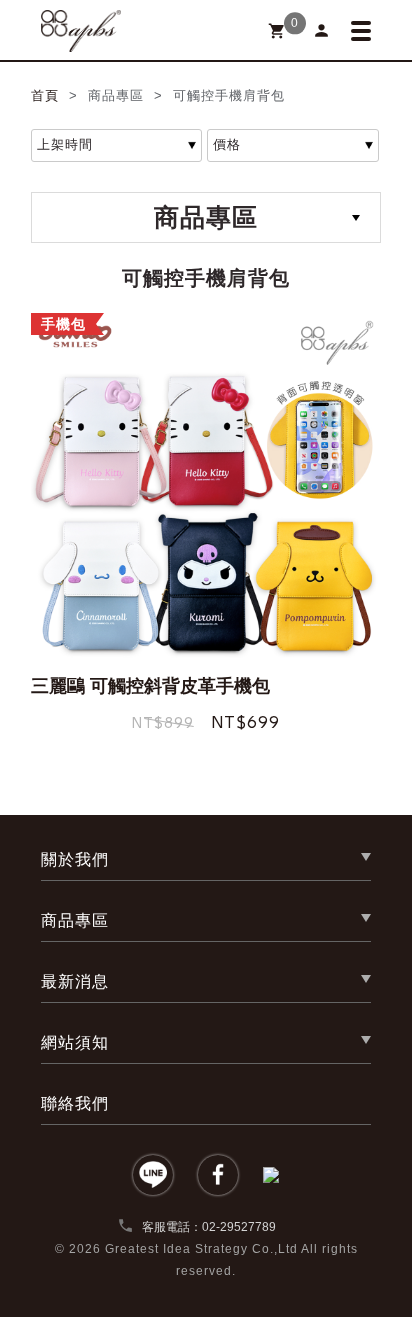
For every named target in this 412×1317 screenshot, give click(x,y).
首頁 (47, 95)
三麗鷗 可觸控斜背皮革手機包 (150, 686)
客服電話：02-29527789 (196, 1227)
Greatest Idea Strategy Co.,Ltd (201, 1249)
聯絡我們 (75, 1103)
